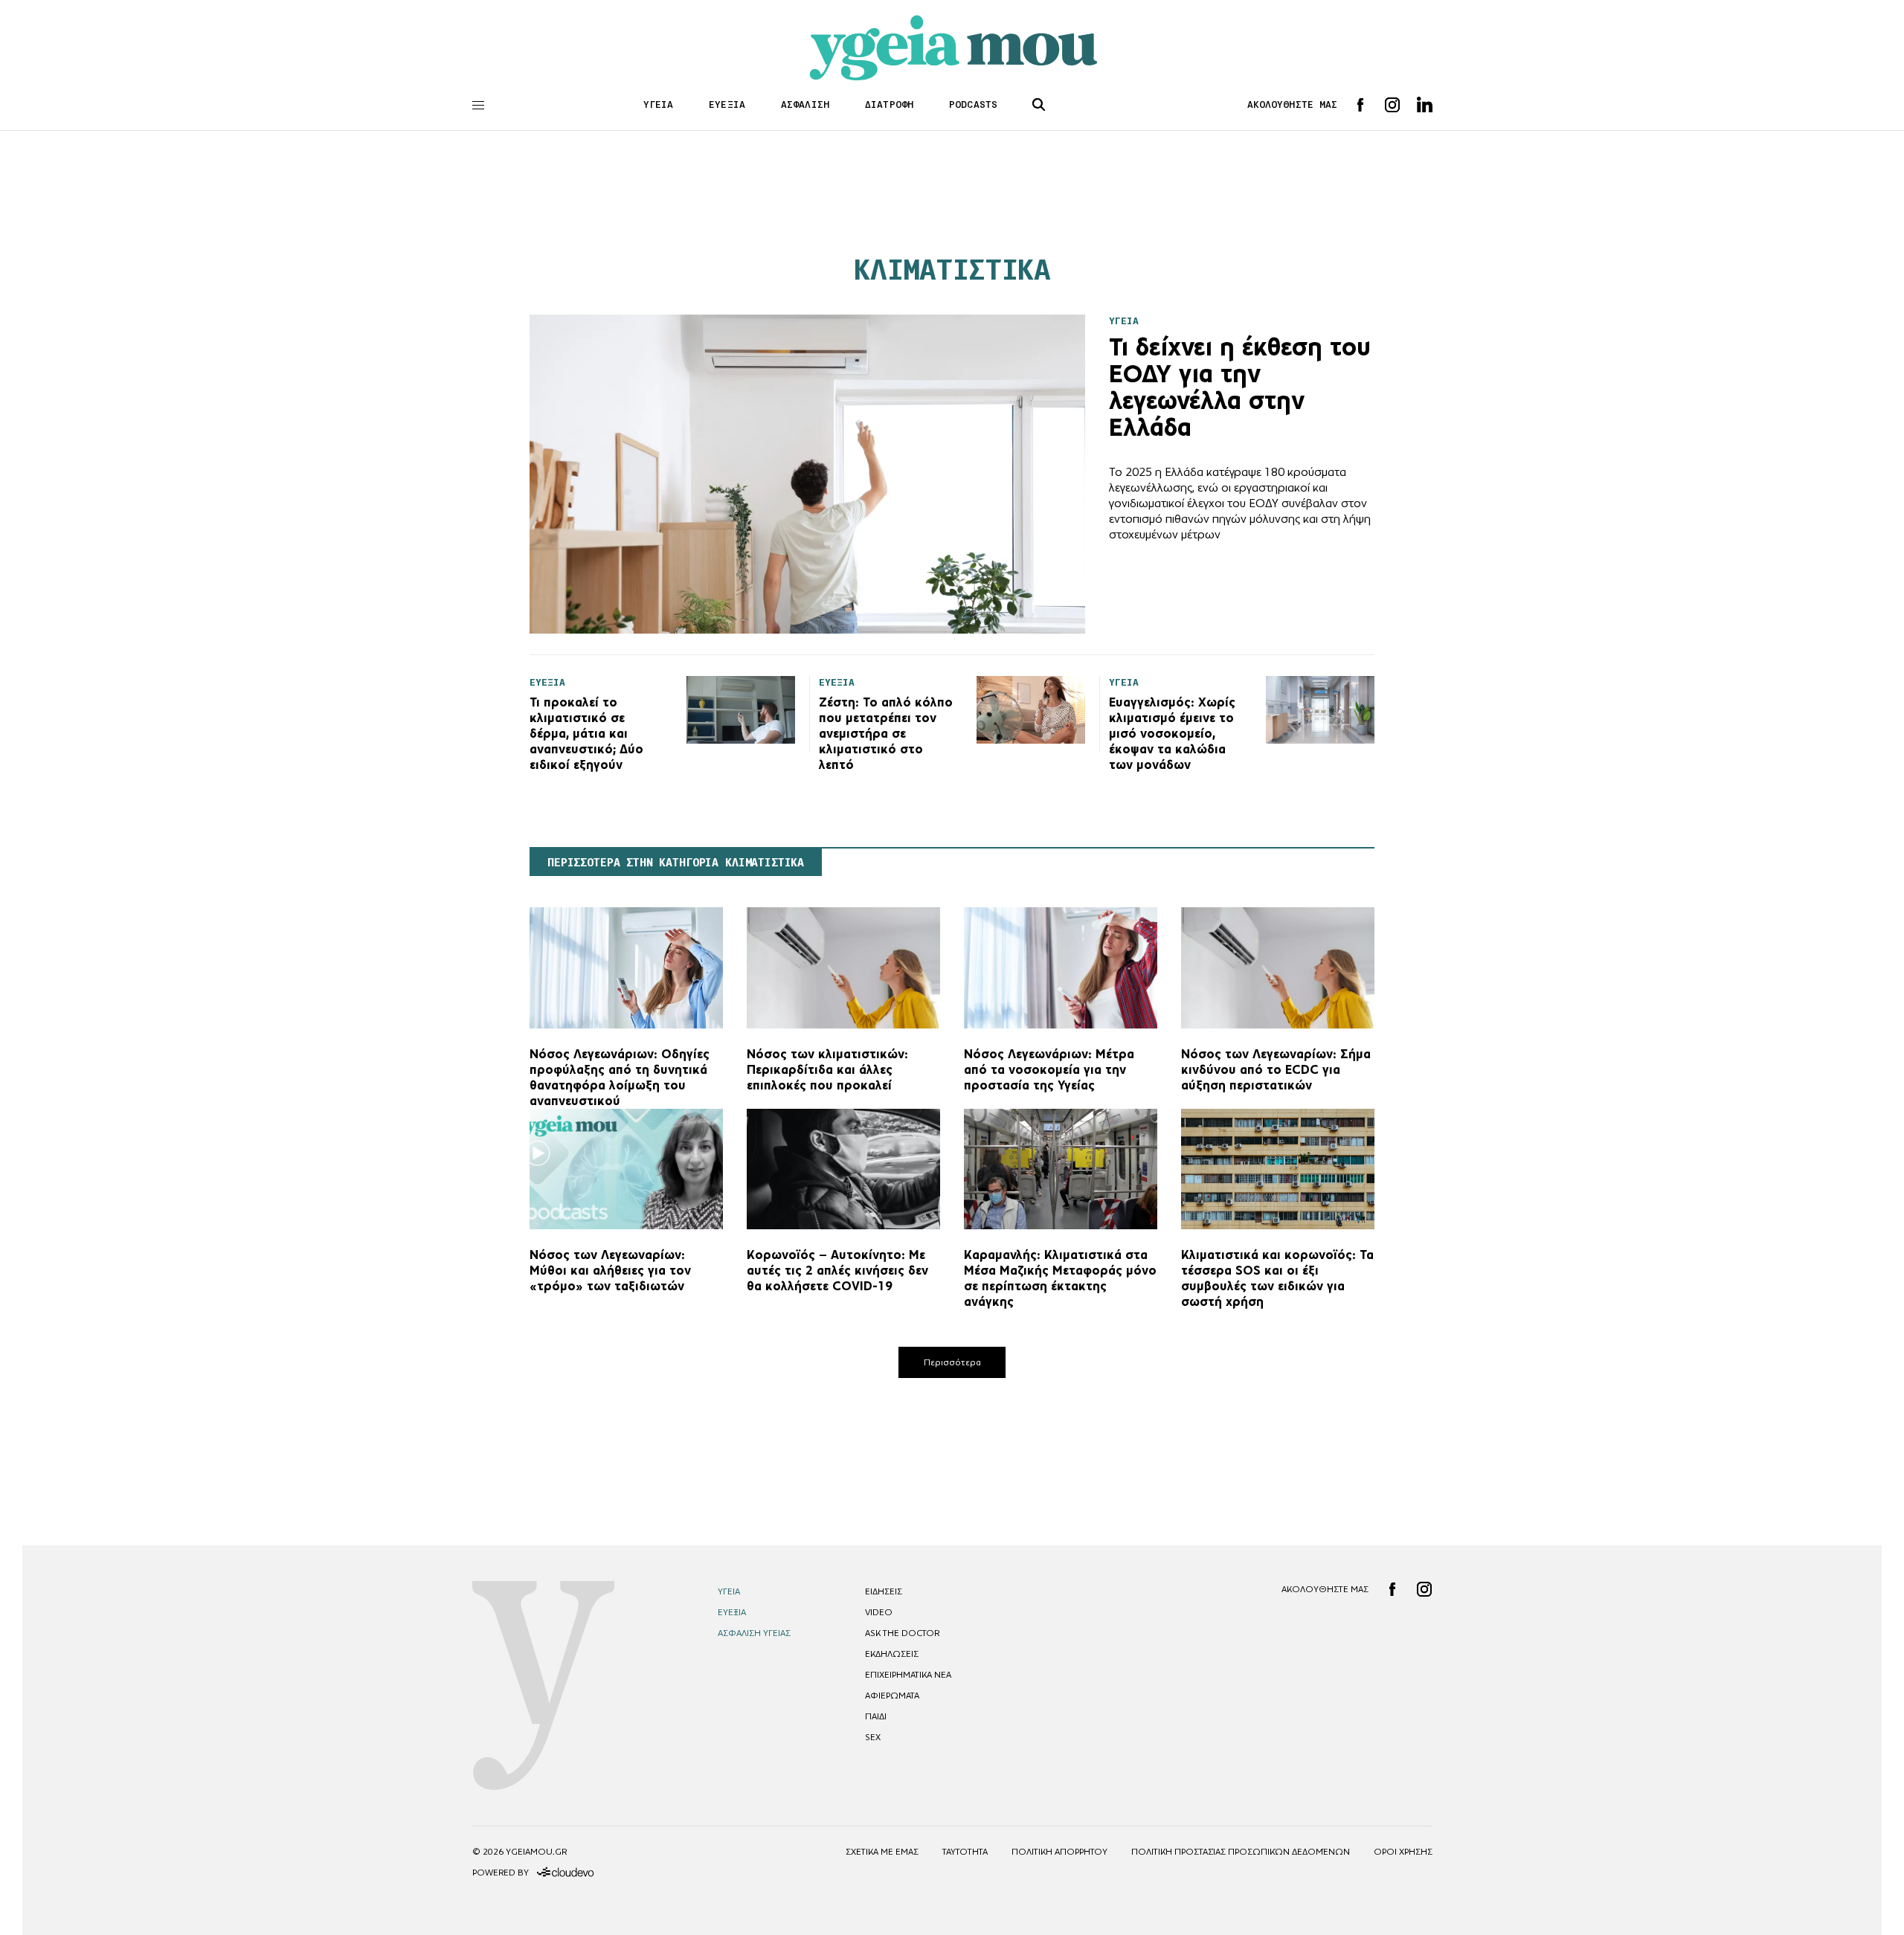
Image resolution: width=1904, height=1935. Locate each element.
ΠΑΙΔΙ (876, 1716)
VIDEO (879, 1612)
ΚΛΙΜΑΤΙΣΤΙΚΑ (952, 270)
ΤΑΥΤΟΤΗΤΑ (965, 1852)
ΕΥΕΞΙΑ (727, 104)
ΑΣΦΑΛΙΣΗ (805, 104)
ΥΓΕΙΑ (659, 104)
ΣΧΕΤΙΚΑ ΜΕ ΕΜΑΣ (882, 1852)
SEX (873, 1737)
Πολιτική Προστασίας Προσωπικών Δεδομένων (1241, 1852)
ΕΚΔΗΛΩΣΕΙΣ (892, 1654)
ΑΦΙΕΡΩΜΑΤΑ (892, 1696)
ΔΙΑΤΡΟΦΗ (889, 104)
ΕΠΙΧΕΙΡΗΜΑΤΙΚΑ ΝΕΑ (908, 1675)
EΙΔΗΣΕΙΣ (884, 1591)
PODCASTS (973, 104)
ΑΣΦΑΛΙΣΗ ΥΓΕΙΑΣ (754, 1633)
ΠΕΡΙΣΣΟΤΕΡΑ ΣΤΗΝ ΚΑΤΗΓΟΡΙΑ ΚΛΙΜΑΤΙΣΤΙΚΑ (676, 863)
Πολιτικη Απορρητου (1059, 1852)
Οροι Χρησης (1403, 1852)
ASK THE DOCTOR (902, 1633)
